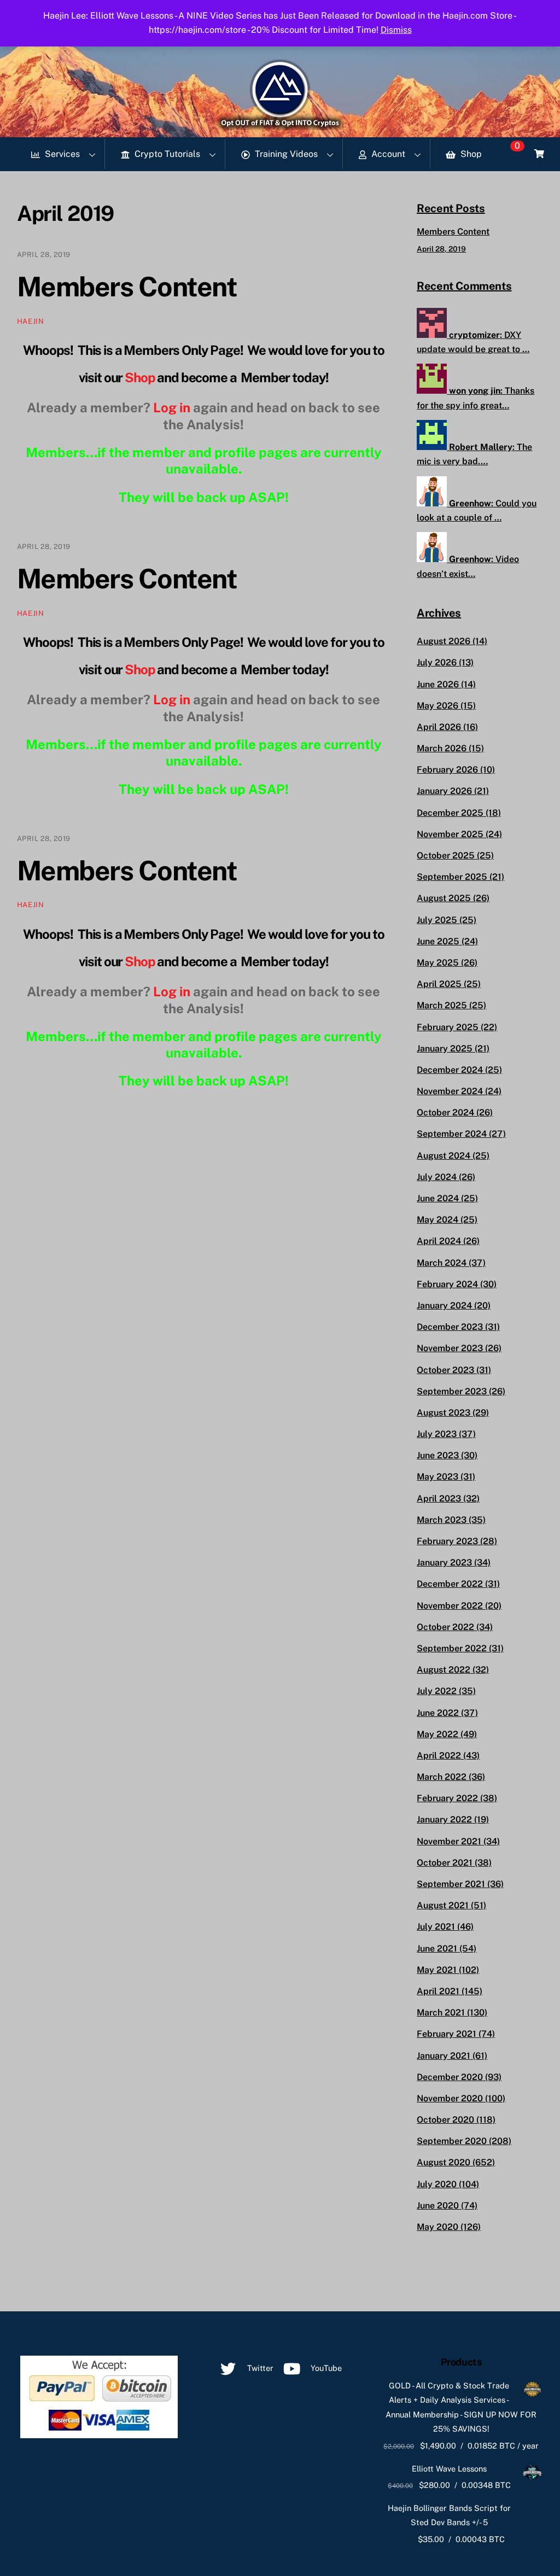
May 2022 (437, 1734)
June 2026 (438, 684)
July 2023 (437, 1434)
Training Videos (285, 154)
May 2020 (437, 2227)
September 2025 (452, 877)
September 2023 (452, 1391)
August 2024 (444, 1156)
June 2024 (438, 1198)
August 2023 (444, 1413)
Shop (470, 154)
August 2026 (444, 641)
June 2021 (437, 1949)
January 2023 (444, 1562)
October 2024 (445, 1112)
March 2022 (442, 1777)
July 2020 (437, 2184)
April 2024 (439, 1241)
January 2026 (444, 791)
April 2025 (439, 984)
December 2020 (450, 2077)
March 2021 (441, 2013)
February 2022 (447, 1798)
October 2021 (445, 1863)
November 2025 (450, 834)
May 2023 (437, 1477)
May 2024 (437, 1220)
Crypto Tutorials (166, 154)
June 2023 (438, 1455)
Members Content (127, 287)
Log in (172, 407)
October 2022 (445, 1627)
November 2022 (450, 1606)
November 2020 (450, 2098)
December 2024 (450, 1070)
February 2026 (447, 770)
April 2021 (438, 1991)
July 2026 (437, 662)
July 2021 (436, 1927)
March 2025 (442, 1005)
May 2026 (437, 706)
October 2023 (445, 1370)
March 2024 (442, 1263)
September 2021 (451, 1884)
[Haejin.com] (280, 125)
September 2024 (452, 1134)
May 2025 (438, 963)
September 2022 (452, 1648)
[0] (539, 154)
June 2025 (438, 941)
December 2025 (450, 813)
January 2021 (444, 2056)
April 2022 (439, 1756)
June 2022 (438, 1713)
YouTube (325, 2368)
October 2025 (446, 855)
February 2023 (447, 1541)
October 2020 (445, 2120)
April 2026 (439, 727)
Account (387, 154)
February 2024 (447, 1284)
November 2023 (450, 1348)
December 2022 (450, 1584)
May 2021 (437, 1970)
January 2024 (444, 1305)
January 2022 (444, 1819)
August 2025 (444, 898)
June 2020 (438, 2206)
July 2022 (437, 1691)
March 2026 (442, 748)
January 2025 (445, 1048)
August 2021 (443, 1905)
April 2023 (439, 1499)
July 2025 (437, 920)
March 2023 (442, 1520)
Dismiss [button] (396, 30)
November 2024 (450, 1091)
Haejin (31, 321)
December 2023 (450, 1327)
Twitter (259, 2368)
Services (61, 154)
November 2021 (449, 1841)
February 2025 (448, 1027)
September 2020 (452, 2141)
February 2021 (447, 2034)
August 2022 (444, 1670)
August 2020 (444, 2162)
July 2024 (437, 1177)
